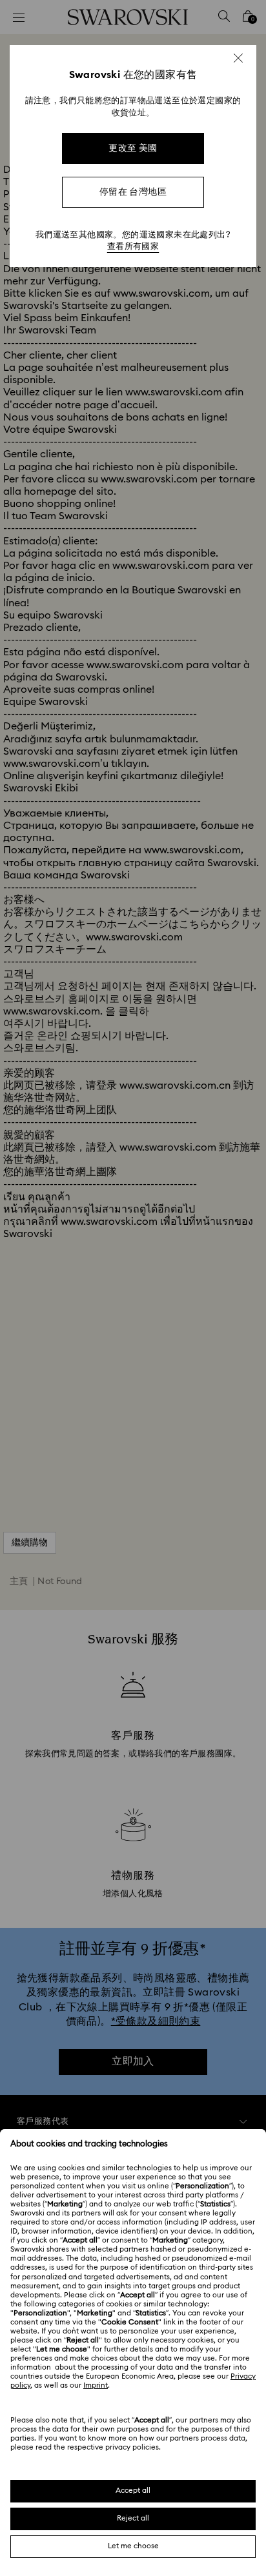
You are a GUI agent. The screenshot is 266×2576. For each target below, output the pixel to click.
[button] (238, 58)
